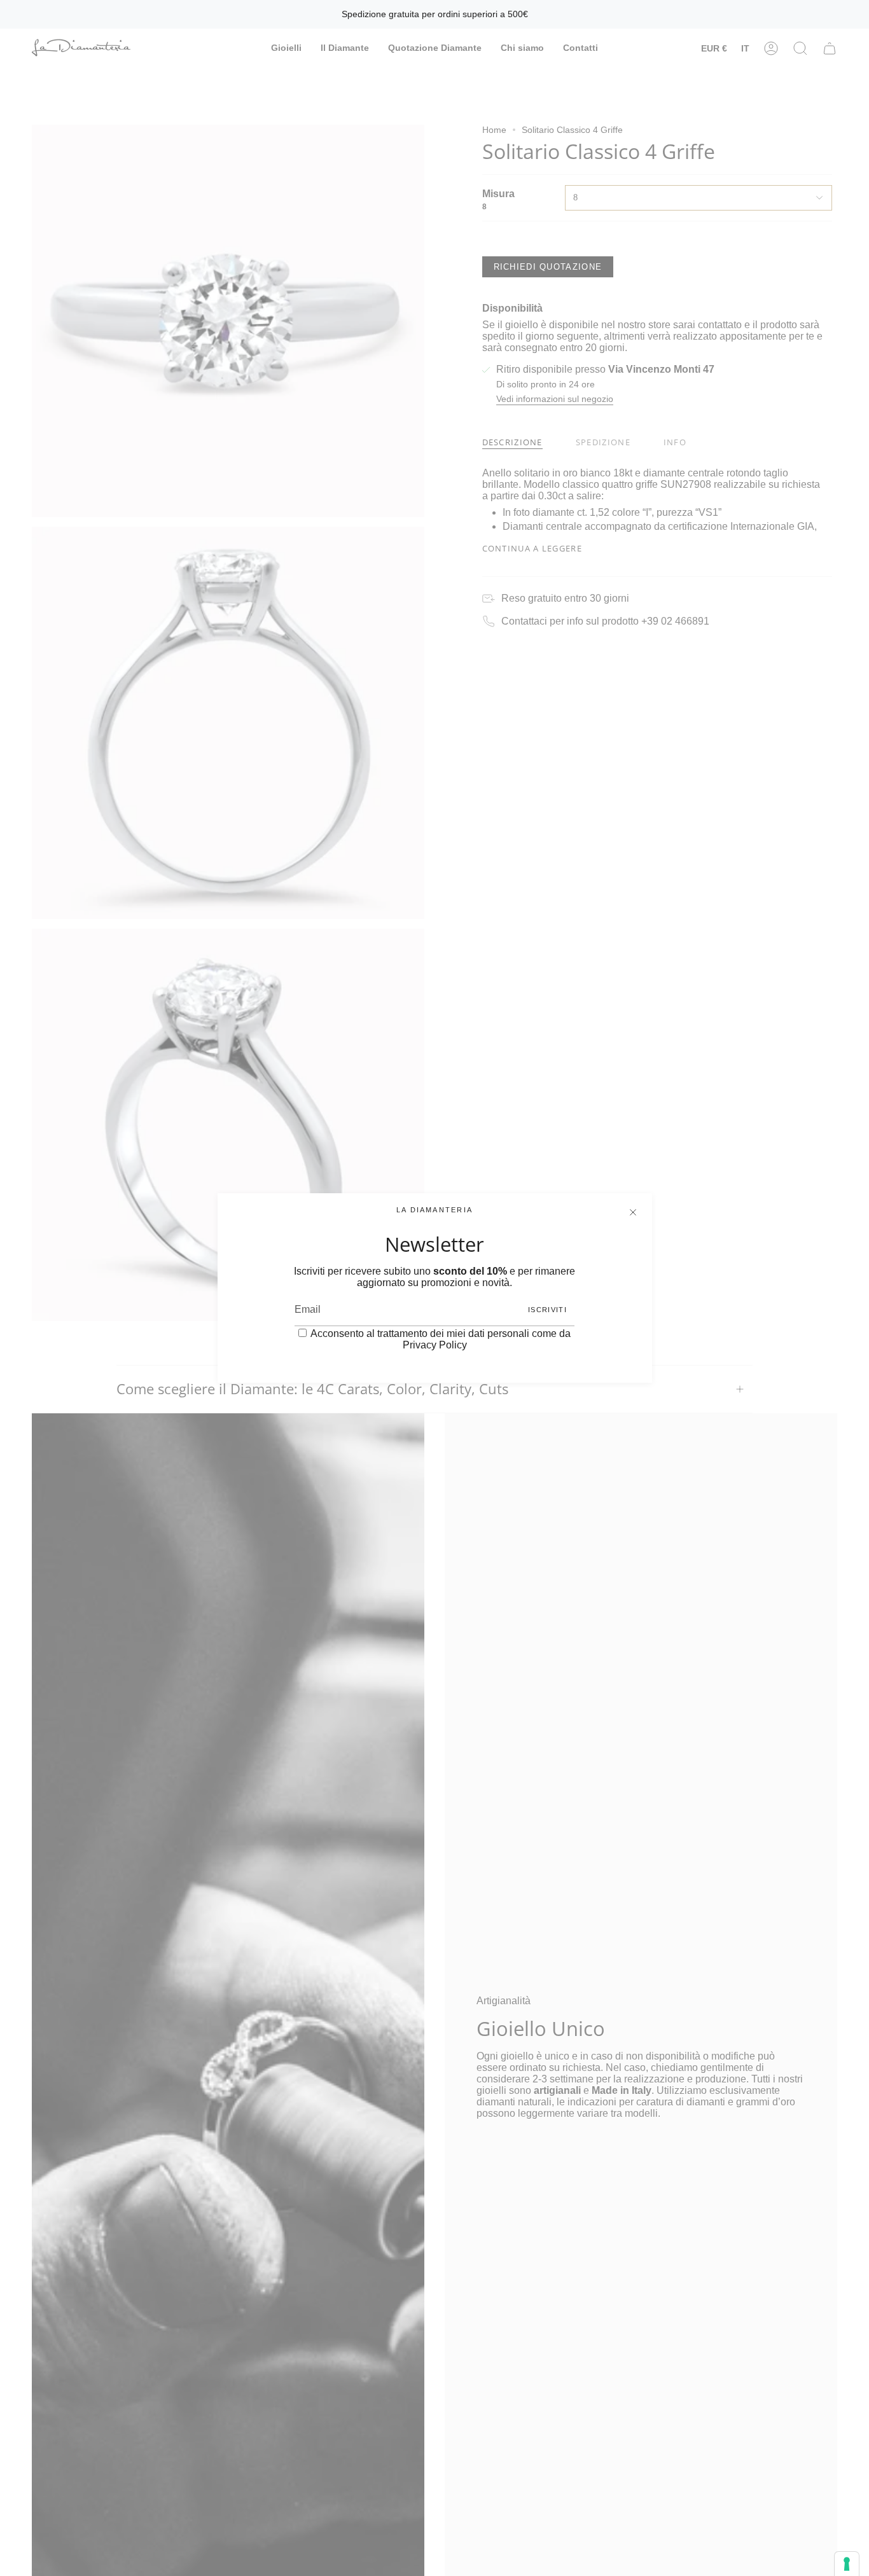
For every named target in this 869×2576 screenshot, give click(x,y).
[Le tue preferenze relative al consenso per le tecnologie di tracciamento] (847, 2564)
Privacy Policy (435, 1345)
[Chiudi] (633, 1212)
